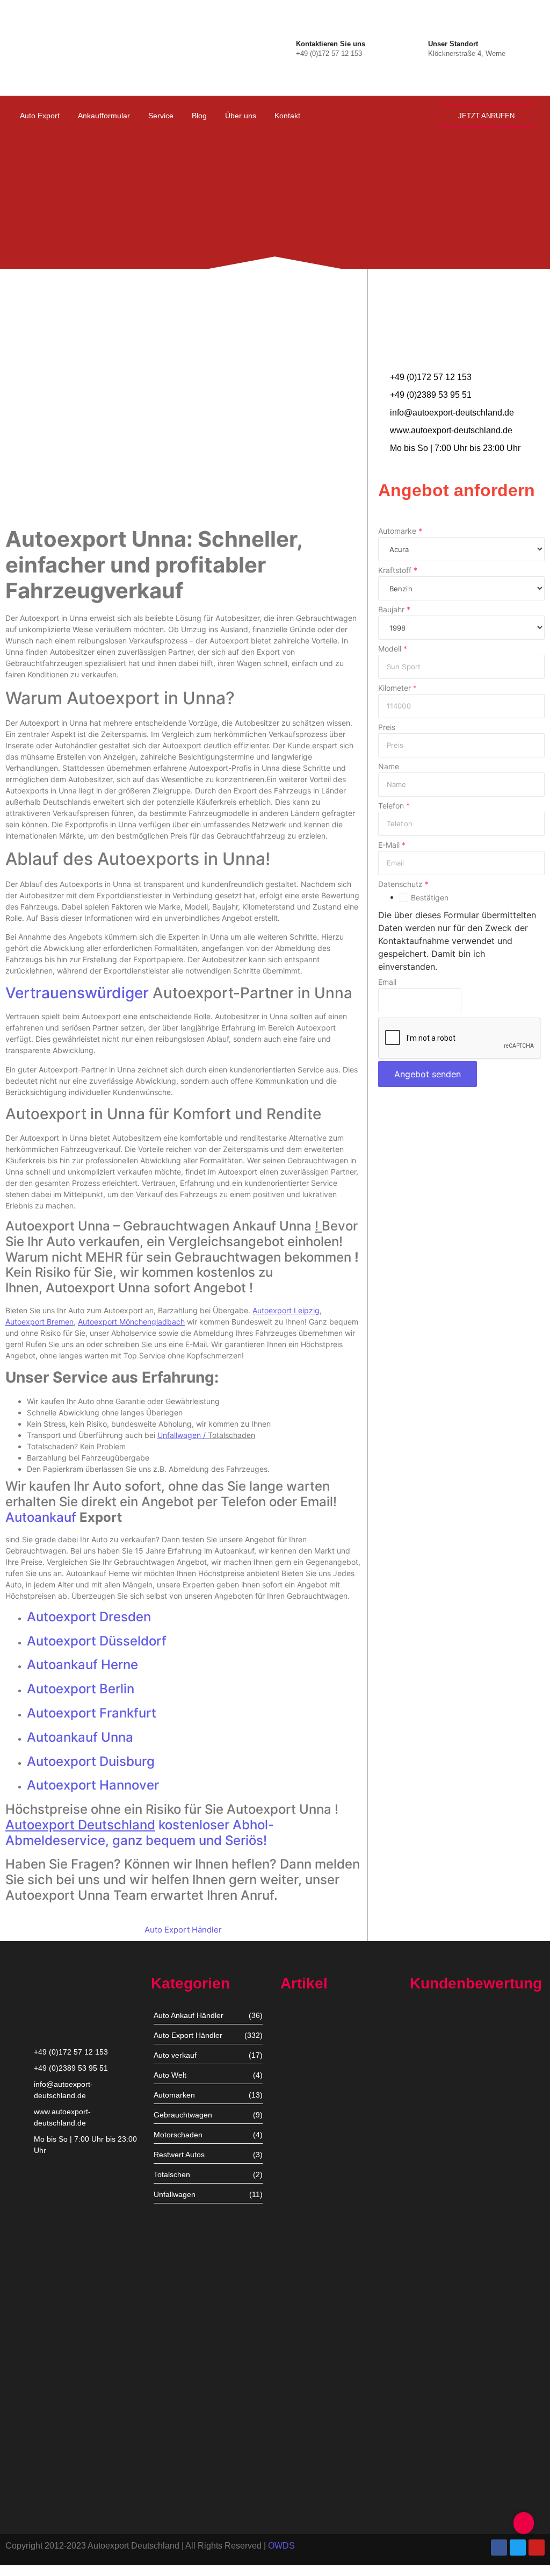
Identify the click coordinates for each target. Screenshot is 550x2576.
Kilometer (397, 688)
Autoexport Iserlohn (314, 2341)
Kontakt (287, 116)
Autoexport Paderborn (319, 2426)
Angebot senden (428, 1074)
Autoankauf (42, 1517)
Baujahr (394, 610)
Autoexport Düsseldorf (97, 1641)
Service (161, 116)
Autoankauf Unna (80, 1737)
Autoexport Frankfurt (92, 1713)
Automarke (400, 531)
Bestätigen (430, 898)
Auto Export (40, 116)
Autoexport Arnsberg (316, 2493)
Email (387, 982)
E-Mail (392, 845)
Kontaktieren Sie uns (331, 44)
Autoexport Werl (309, 2180)
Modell (393, 649)
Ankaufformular (104, 116)
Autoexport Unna (310, 2094)
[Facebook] (499, 2548)
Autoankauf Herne (82, 1665)
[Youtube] (537, 2548)
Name (389, 767)
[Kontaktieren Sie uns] (285, 48)
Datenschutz (403, 884)
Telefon (394, 806)
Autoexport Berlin (81, 1689)
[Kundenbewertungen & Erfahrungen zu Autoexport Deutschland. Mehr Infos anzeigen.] (498, 144)
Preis (387, 727)
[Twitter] (518, 2548)
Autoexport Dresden (89, 1617)
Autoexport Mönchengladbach (333, 2260)
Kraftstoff (398, 570)
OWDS (281, 2546)
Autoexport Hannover (93, 1785)
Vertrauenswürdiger (77, 993)
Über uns (241, 116)
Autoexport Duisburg (91, 1761)
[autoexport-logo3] (52, 46)
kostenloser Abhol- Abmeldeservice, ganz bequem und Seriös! (140, 1833)
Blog (199, 116)
